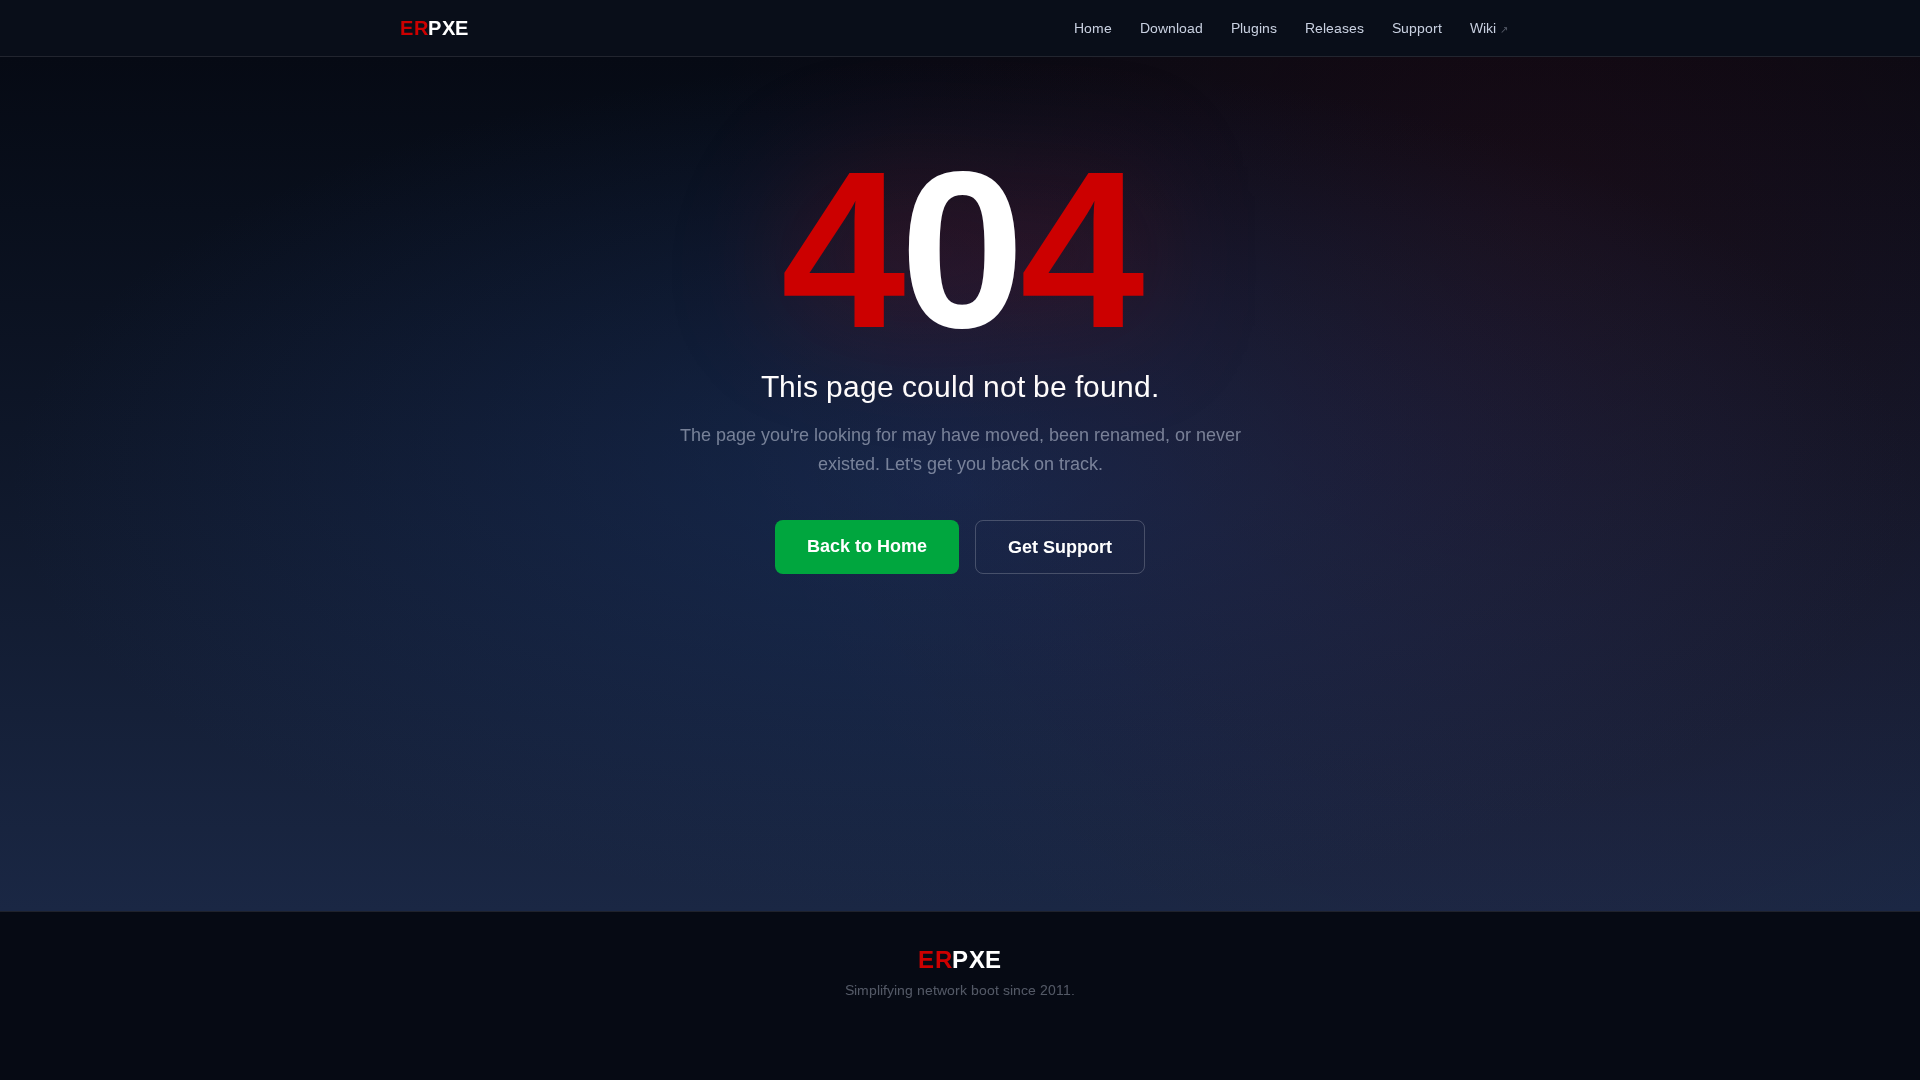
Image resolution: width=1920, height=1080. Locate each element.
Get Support (1060, 547)
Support (1417, 28)
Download (1171, 28)
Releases (1334, 28)
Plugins (1254, 28)
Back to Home (867, 546)
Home (1093, 28)
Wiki (1489, 28)
